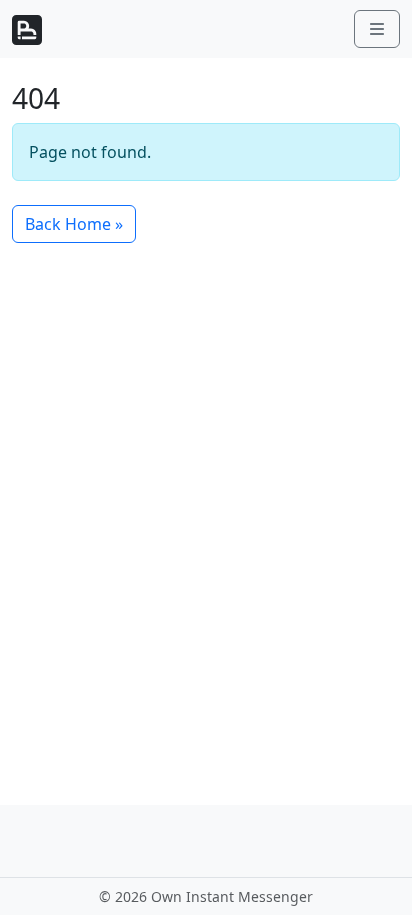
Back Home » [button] (74, 224)
